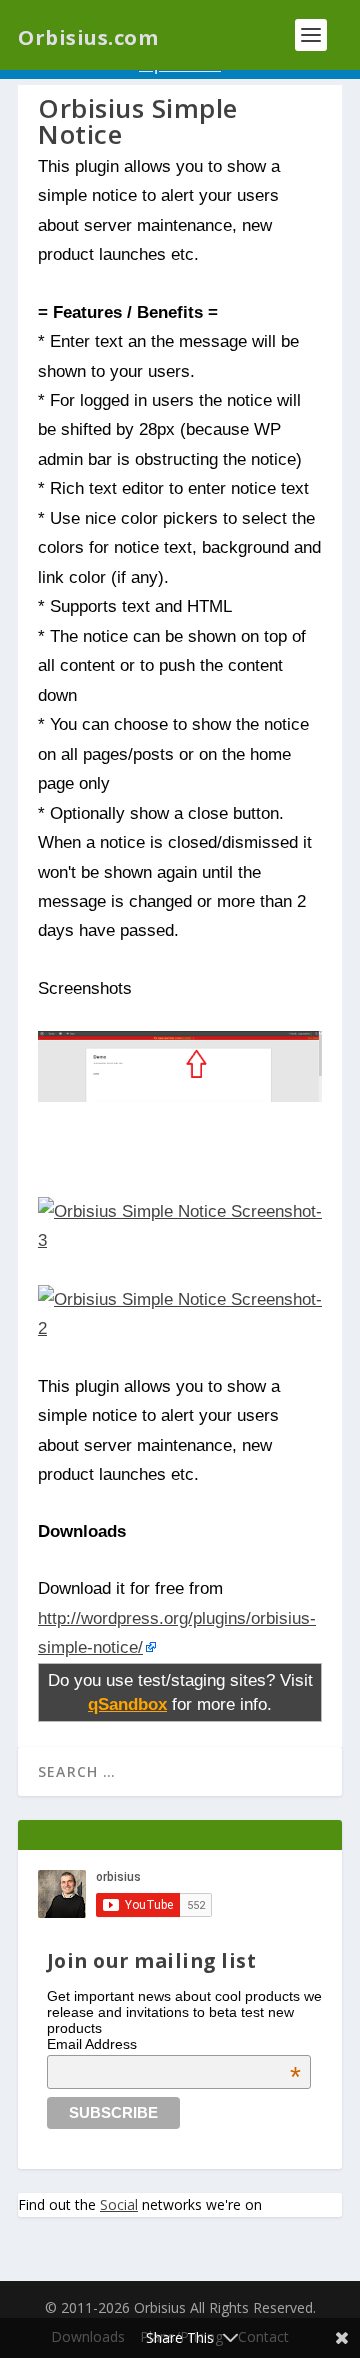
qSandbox (127, 1704)
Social (119, 2204)
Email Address (174, 2044)
